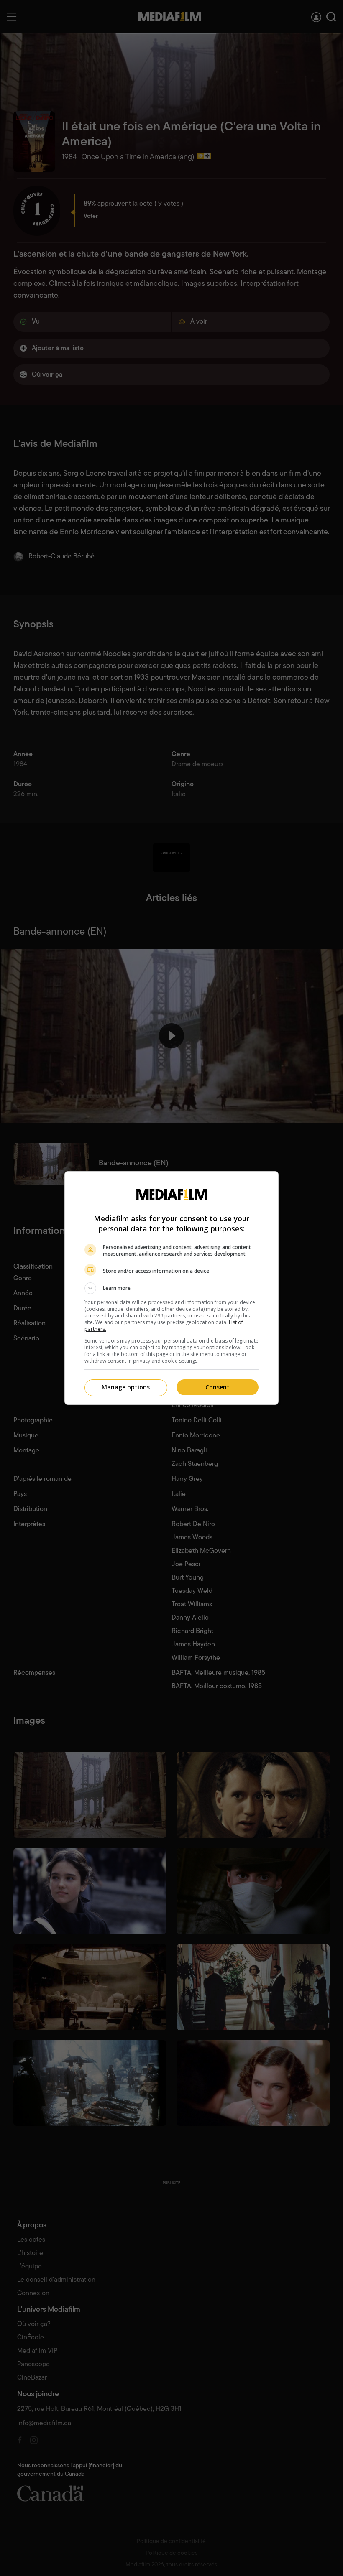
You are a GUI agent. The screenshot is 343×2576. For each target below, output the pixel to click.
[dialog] (171, 1288)
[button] (171, 1288)
